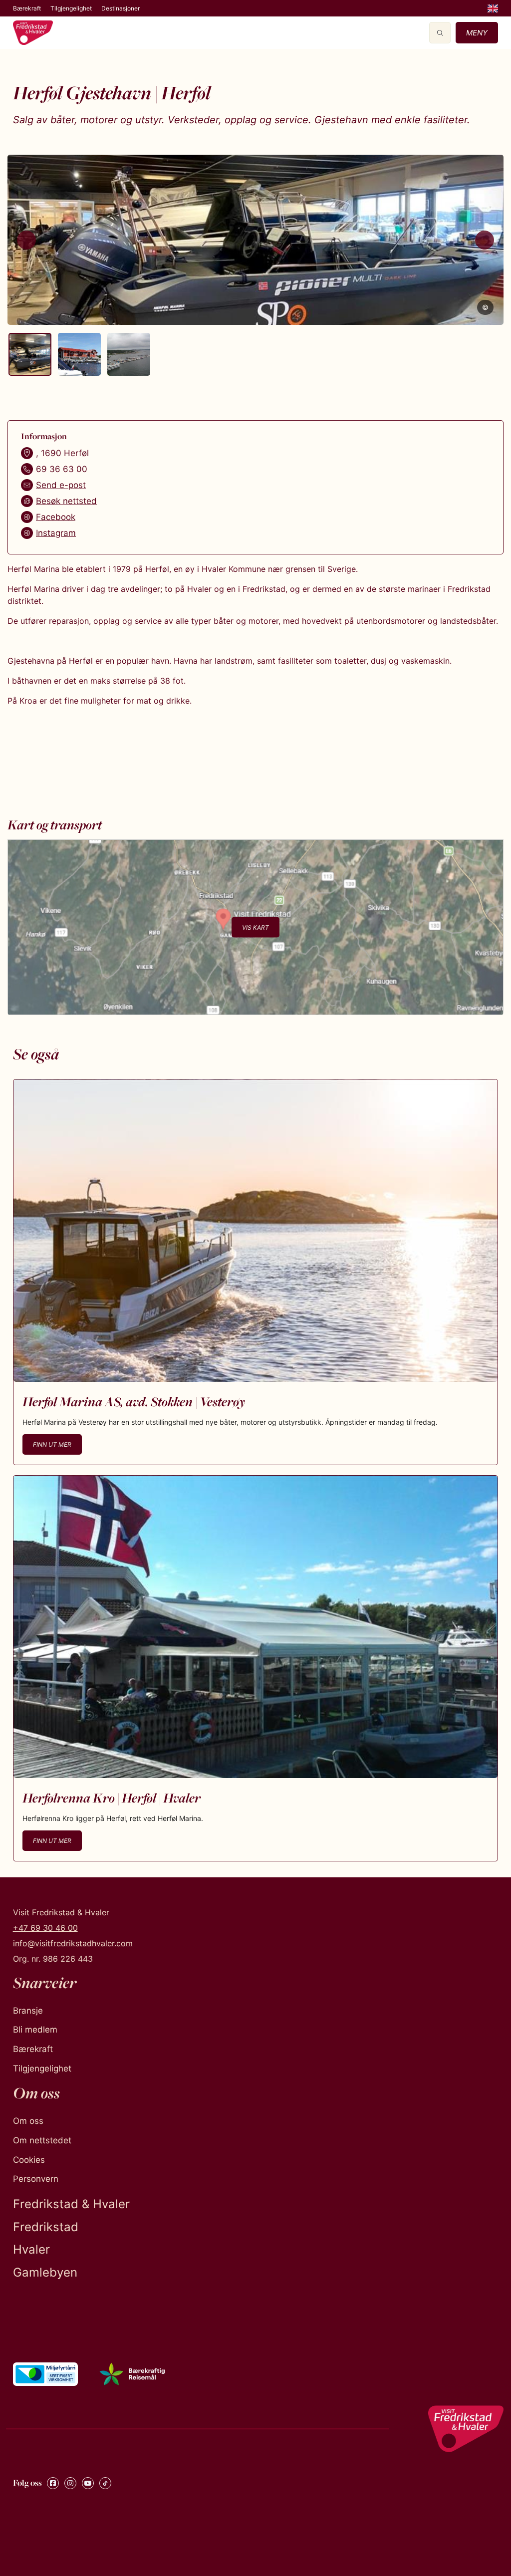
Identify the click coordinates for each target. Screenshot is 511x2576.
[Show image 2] (79, 354)
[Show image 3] (129, 354)
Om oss (28, 2121)
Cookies (29, 2160)
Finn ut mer (52, 1444)
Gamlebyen (45, 2272)
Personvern (36, 2179)
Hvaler (31, 2249)
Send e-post (61, 485)
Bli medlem (35, 2030)
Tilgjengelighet (71, 8)
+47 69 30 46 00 (45, 1928)
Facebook (56, 517)
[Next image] (485, 240)
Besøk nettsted (66, 501)
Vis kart (255, 927)
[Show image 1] (30, 354)
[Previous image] (26, 240)
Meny (477, 33)
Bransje (28, 2011)
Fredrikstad (46, 2227)
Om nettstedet (42, 2140)
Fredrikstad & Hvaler (71, 2204)
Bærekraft (27, 8)
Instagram (56, 533)
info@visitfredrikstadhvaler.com (73, 1943)
